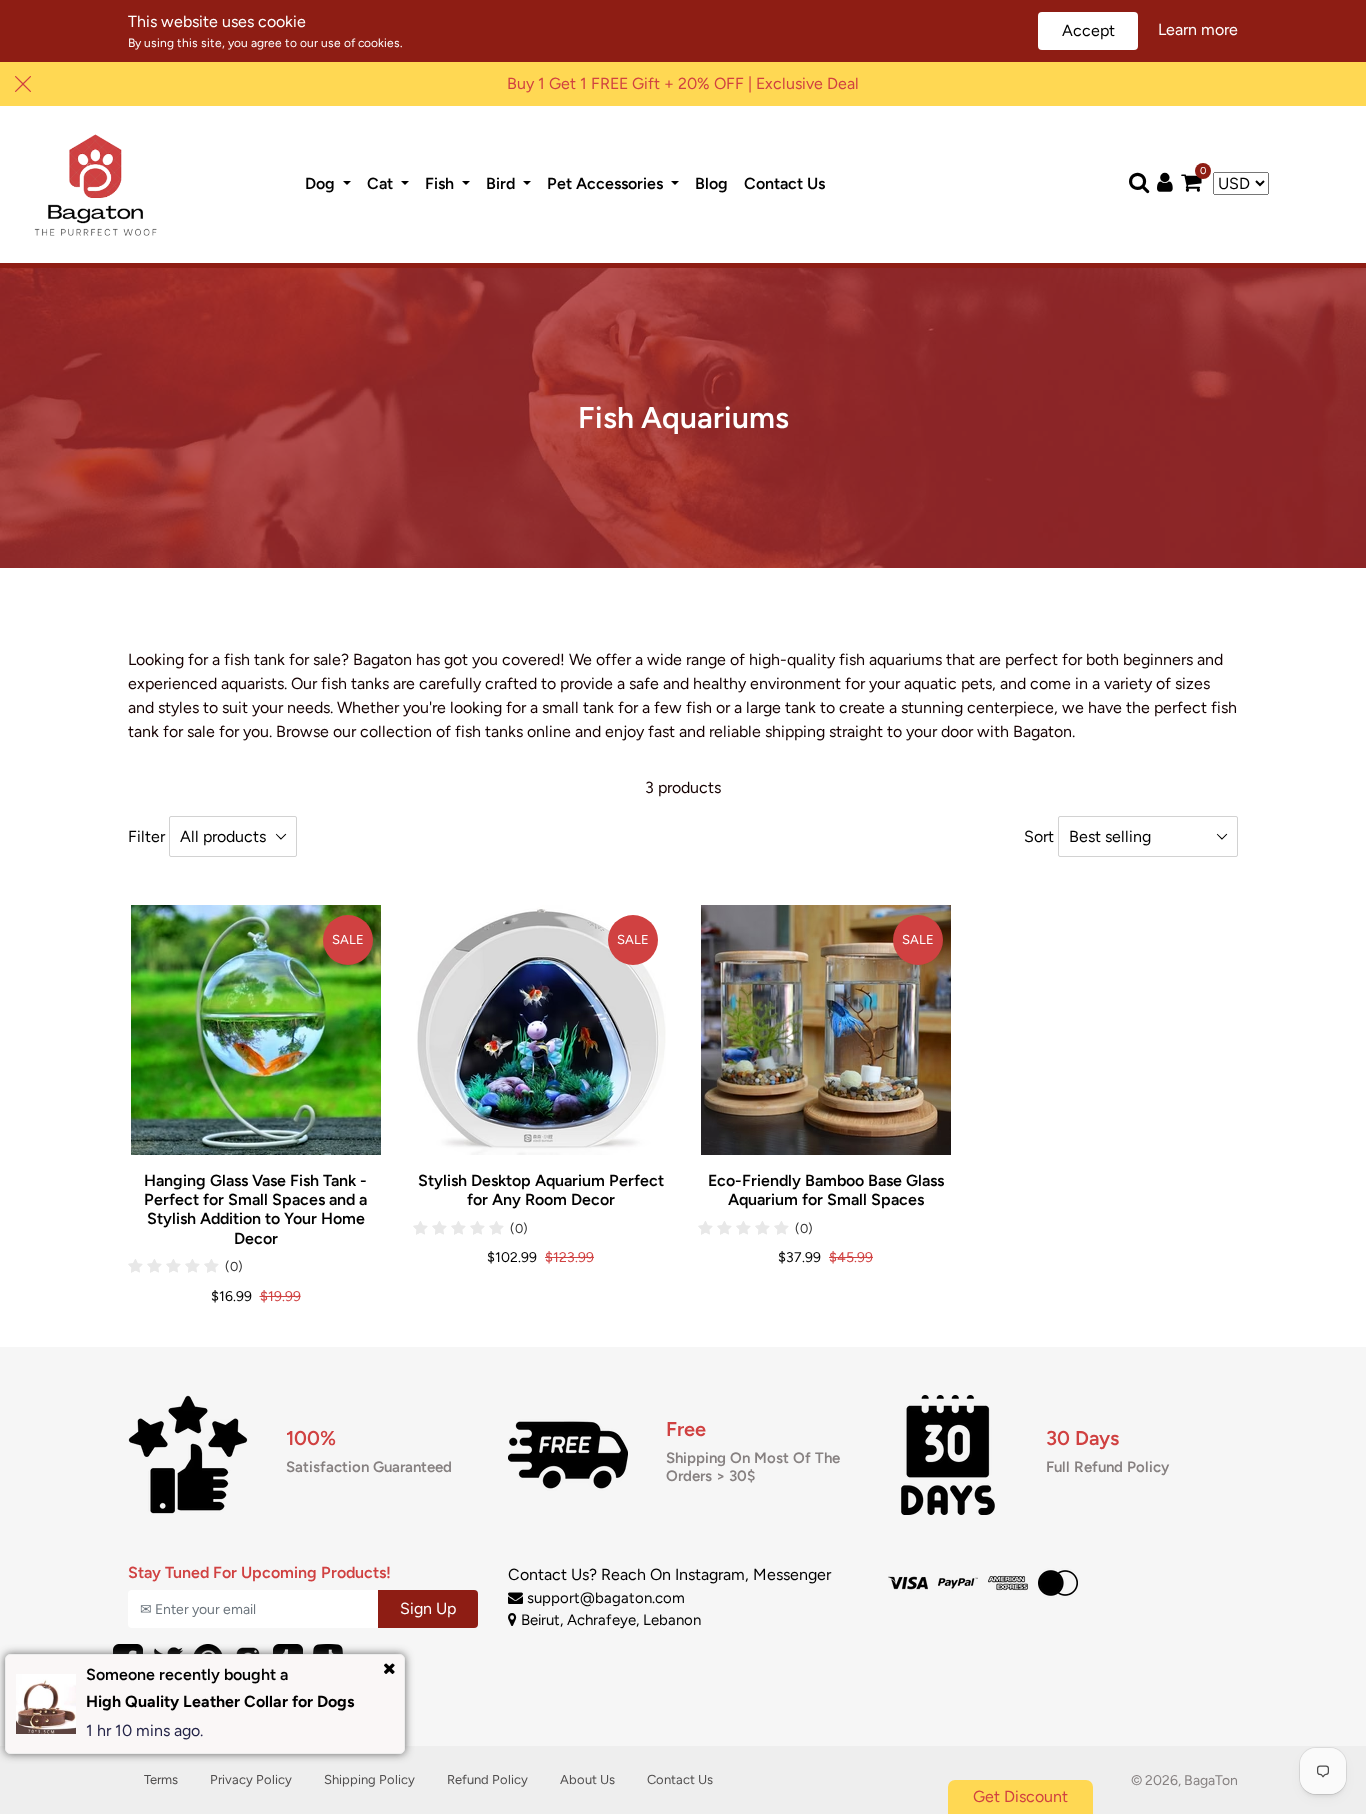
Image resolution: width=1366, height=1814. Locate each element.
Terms (161, 1779)
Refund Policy (487, 1779)
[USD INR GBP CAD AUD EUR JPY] (1241, 184)
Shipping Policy (369, 1779)
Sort (1039, 836)
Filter (146, 836)
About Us (587, 1779)
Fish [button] (441, 183)
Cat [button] (382, 183)
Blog (715, 183)
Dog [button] (322, 183)
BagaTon (1211, 1780)
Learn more (1198, 29)
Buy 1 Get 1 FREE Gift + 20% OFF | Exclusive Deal (683, 83)
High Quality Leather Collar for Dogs (220, 1701)
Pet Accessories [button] (607, 183)
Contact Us (788, 183)
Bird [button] (502, 183)
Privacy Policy (251, 1779)
